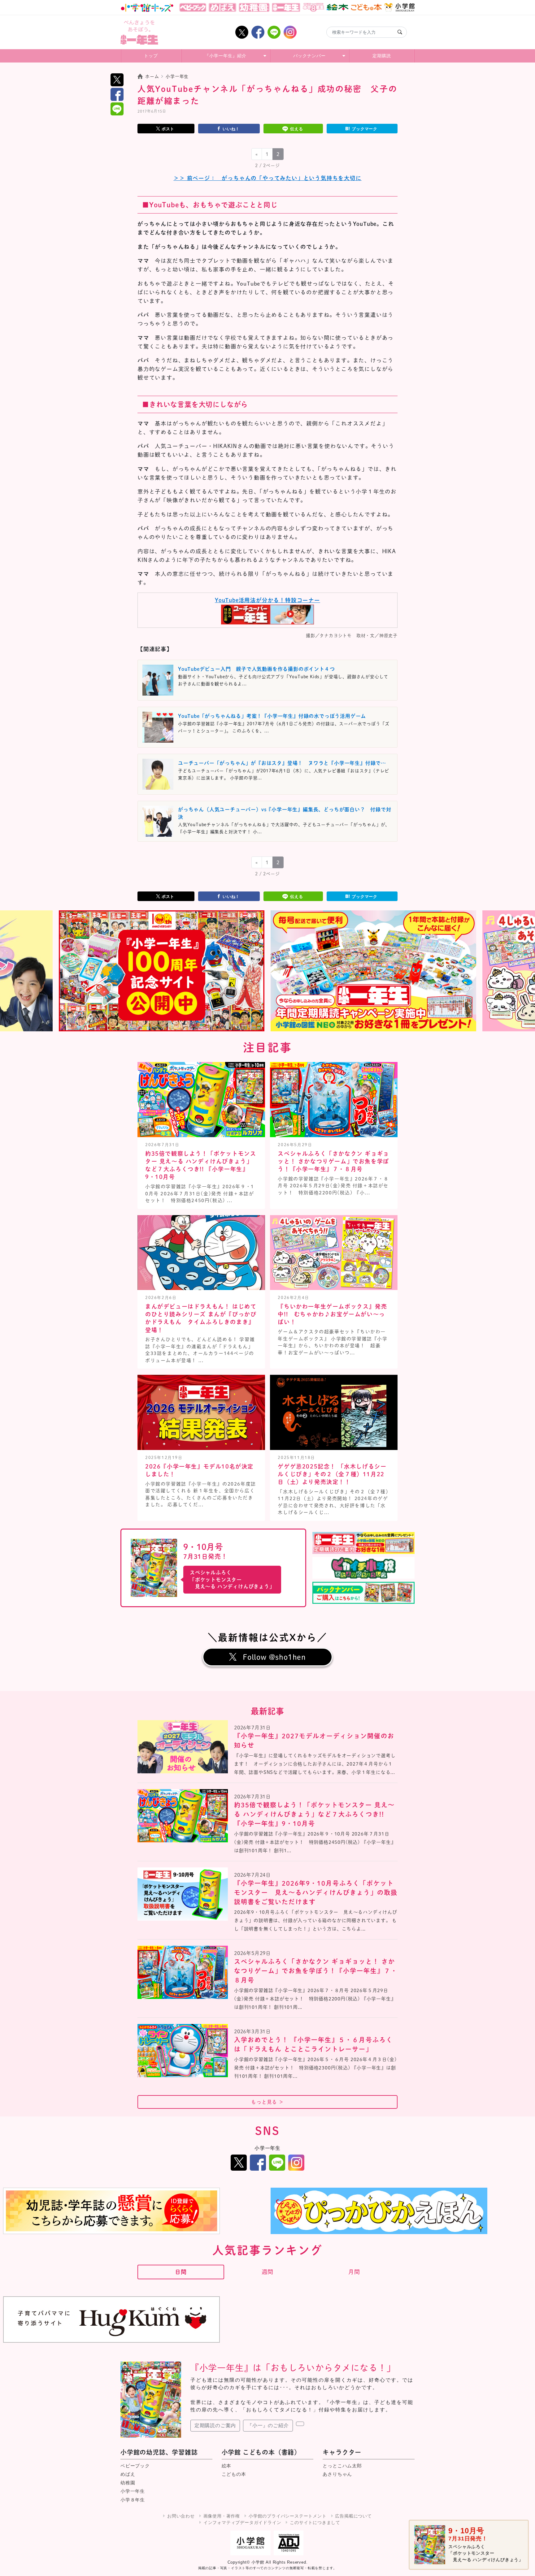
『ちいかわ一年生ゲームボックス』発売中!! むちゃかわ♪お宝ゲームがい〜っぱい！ (332, 1314)
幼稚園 (128, 2483)
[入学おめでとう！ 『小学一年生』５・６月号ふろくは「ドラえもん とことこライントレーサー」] (183, 2051)
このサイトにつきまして (315, 2522)
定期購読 (382, 56)
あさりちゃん (337, 2474)
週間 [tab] (267, 2272)
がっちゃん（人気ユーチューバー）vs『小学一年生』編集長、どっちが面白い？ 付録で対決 (285, 813)
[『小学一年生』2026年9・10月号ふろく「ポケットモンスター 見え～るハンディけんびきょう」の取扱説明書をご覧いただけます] (183, 1894)
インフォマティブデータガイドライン (242, 2522)
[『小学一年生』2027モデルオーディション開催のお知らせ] (183, 1747)
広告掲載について (353, 2516)
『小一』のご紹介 (268, 2425)
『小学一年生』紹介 (226, 56)
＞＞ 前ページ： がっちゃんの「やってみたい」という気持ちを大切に (267, 178)
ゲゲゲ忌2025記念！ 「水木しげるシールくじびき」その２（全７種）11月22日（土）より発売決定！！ (332, 1474)
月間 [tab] (354, 2272)
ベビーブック (135, 2466)
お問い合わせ (181, 2516)
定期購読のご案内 (215, 2425)
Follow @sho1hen (274, 1657)
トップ (151, 56)
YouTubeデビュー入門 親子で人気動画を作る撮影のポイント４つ (256, 669)
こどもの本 (234, 2474)
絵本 (227, 2466)
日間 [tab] (181, 2272)
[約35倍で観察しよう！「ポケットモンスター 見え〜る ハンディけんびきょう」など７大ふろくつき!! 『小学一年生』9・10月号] (183, 1816)
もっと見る (267, 2102)
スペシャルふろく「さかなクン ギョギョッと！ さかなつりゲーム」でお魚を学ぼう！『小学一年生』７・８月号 (333, 1161)
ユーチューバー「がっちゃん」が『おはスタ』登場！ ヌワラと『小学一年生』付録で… (282, 763)
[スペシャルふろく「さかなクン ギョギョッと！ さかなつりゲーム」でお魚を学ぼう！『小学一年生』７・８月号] (183, 1972)
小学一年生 (133, 2491)
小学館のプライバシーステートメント (288, 2516)
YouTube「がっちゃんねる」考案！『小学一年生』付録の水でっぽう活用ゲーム (272, 716)
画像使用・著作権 (222, 2516)
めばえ (128, 2474)
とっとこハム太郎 (342, 2466)
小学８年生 (133, 2500)
